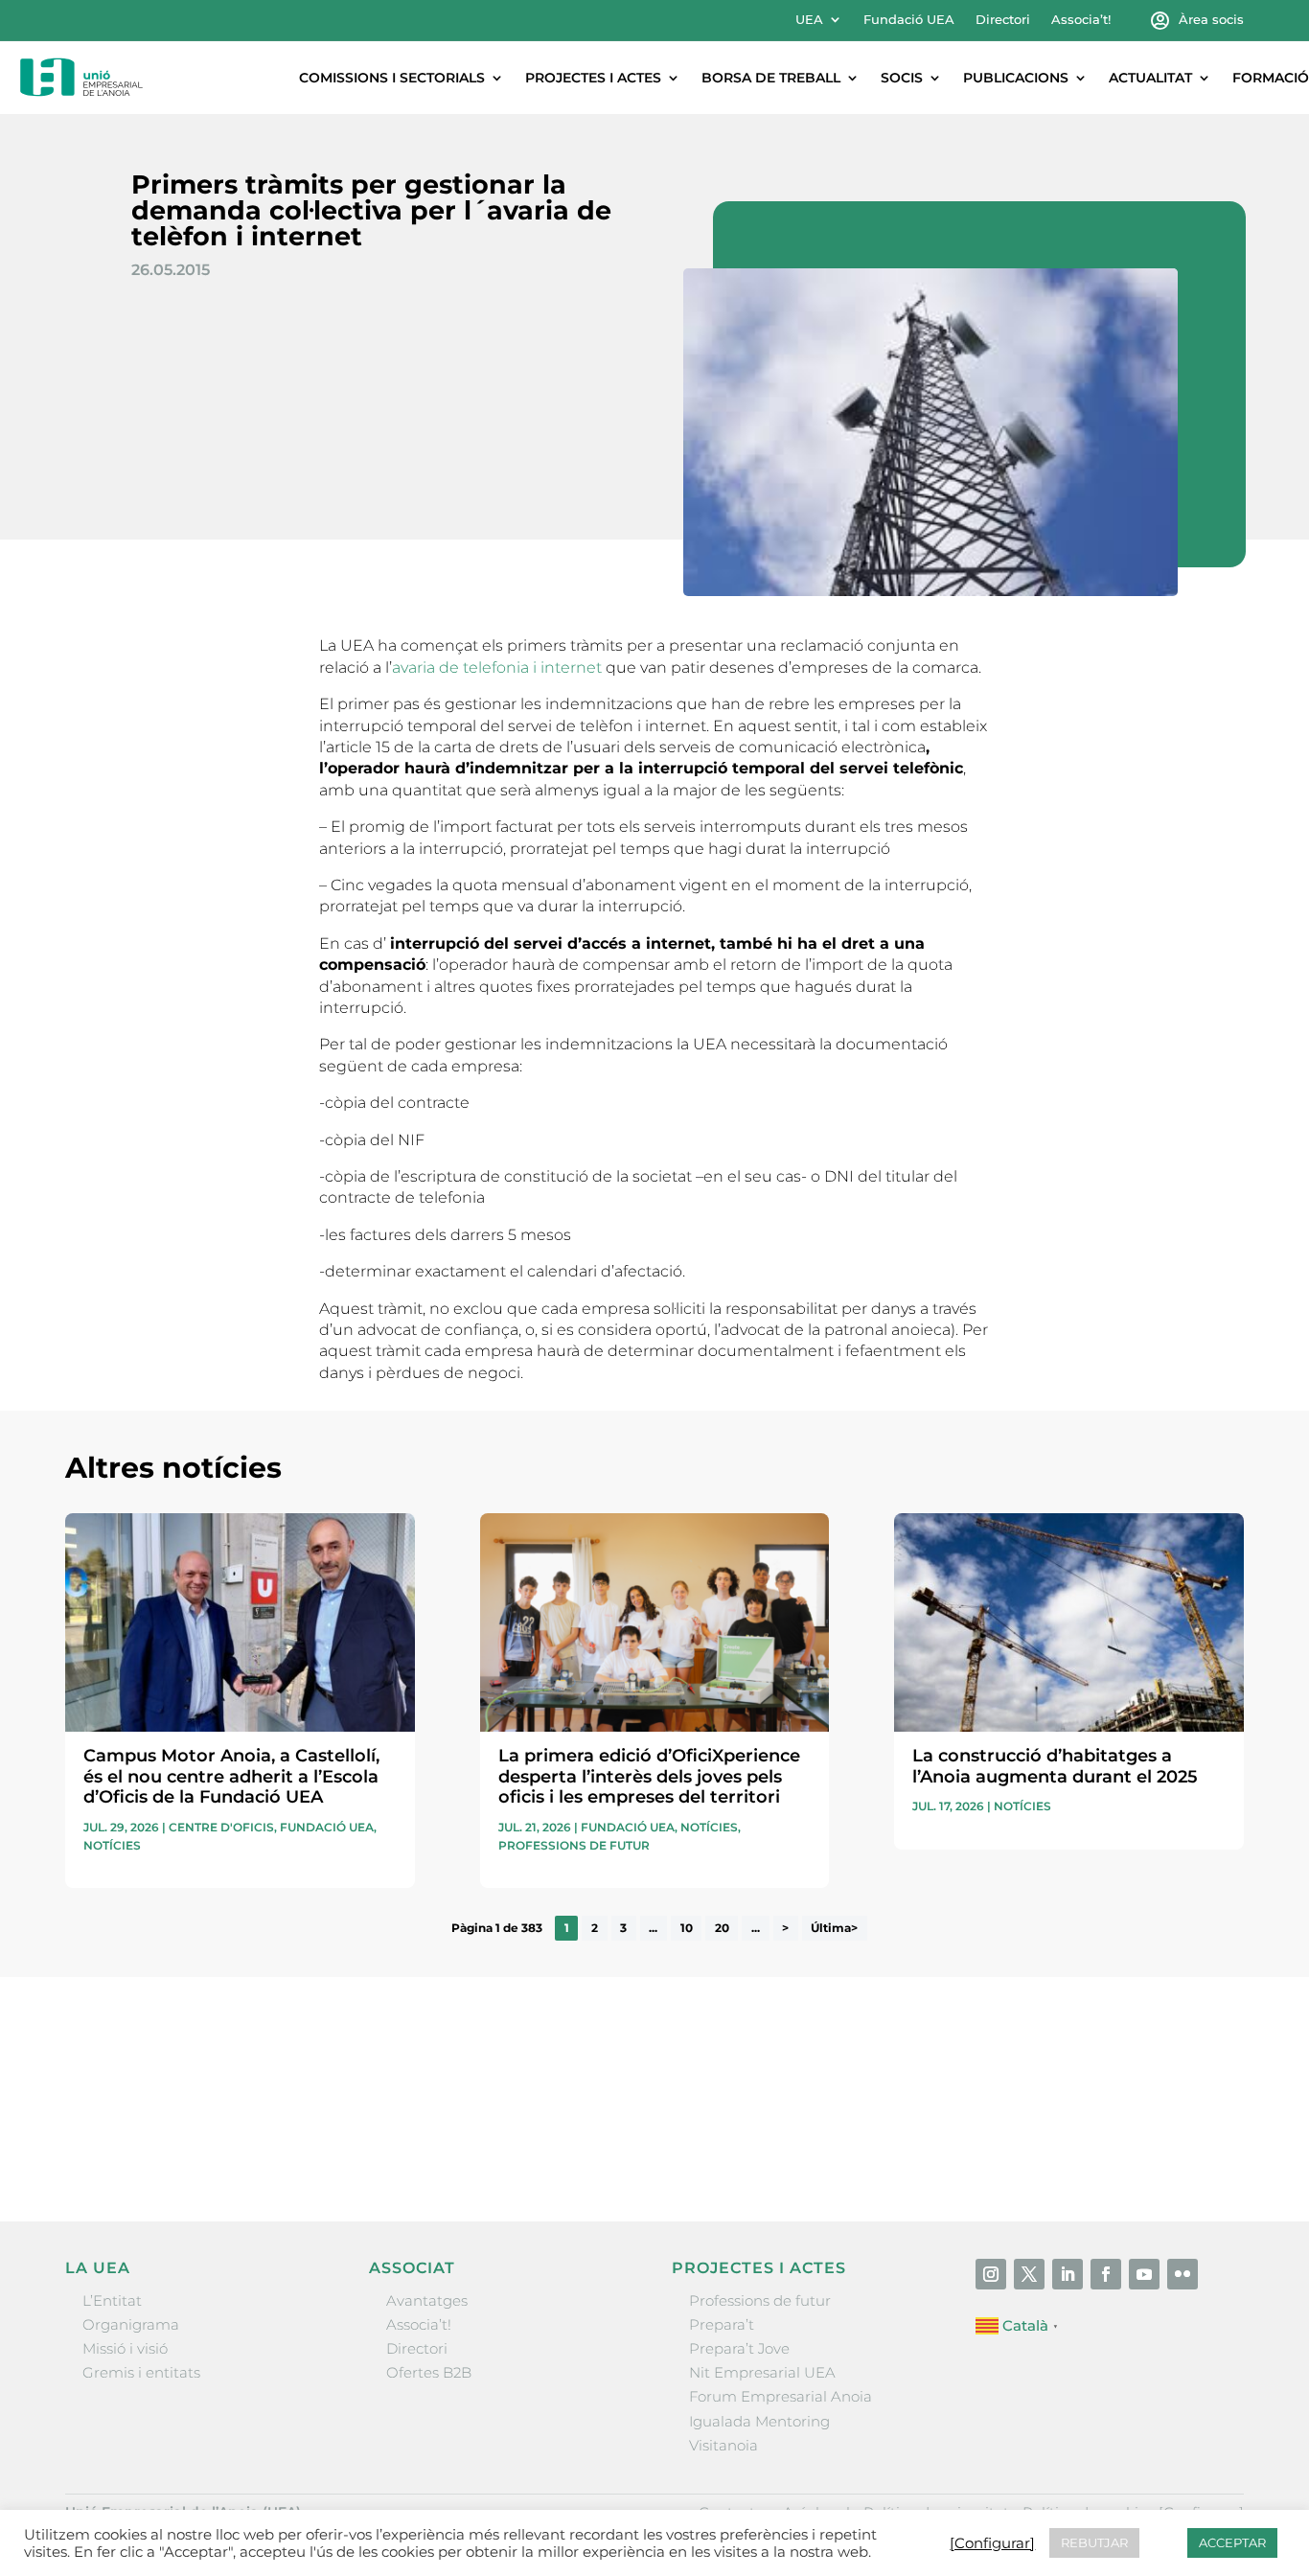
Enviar (1200, 2144)
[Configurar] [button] (992, 2543)
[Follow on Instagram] (991, 2274)
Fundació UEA (909, 20)
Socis (902, 78)
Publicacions (1016, 78)
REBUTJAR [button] (1094, 2542)
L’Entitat (112, 2300)
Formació (1271, 78)
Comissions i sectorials (392, 78)
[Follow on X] (1029, 2274)
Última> (834, 1928)
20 (722, 1928)
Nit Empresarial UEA (762, 2372)
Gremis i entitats (141, 2372)
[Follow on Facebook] (1106, 2274)
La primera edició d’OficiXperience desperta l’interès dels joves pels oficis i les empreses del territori (649, 1776)
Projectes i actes (593, 78)
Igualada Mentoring (759, 2421)
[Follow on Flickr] (1183, 2274)
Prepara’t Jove (739, 2348)
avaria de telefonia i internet (499, 667)
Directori (1003, 20)
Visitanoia (723, 2445)
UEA (809, 20)
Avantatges (427, 2300)
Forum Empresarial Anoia (781, 2396)
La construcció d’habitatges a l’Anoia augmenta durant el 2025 (1055, 1766)
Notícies (112, 1845)
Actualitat (1150, 78)
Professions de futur (574, 1845)
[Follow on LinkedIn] (1068, 2274)
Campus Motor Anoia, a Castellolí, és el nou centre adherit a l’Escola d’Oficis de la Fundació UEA (231, 1776)
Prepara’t (722, 2324)
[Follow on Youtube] (1144, 2274)
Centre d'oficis (221, 1827)
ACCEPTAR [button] (1232, 2542)
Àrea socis (1211, 20)
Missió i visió (125, 2348)
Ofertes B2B (429, 2372)
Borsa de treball (771, 78)
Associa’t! (1081, 20)
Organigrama (131, 2324)
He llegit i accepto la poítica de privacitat (932, 2109)
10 (687, 1928)
